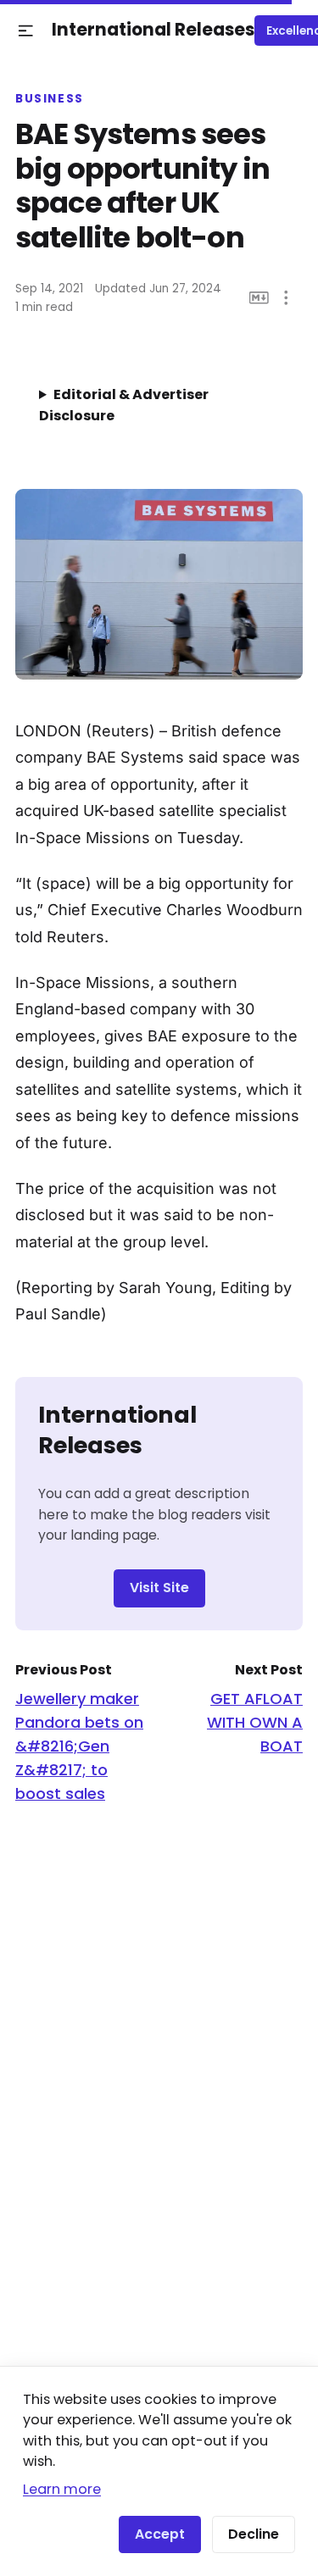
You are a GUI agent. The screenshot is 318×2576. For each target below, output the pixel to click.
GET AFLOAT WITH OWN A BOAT (255, 1722)
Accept (160, 2534)
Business (50, 99)
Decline (254, 2534)
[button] (26, 31)
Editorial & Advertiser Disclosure (124, 405)
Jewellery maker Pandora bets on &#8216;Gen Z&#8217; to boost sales (79, 1746)
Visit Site (159, 1588)
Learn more (62, 2489)
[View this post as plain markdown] (259, 298)
